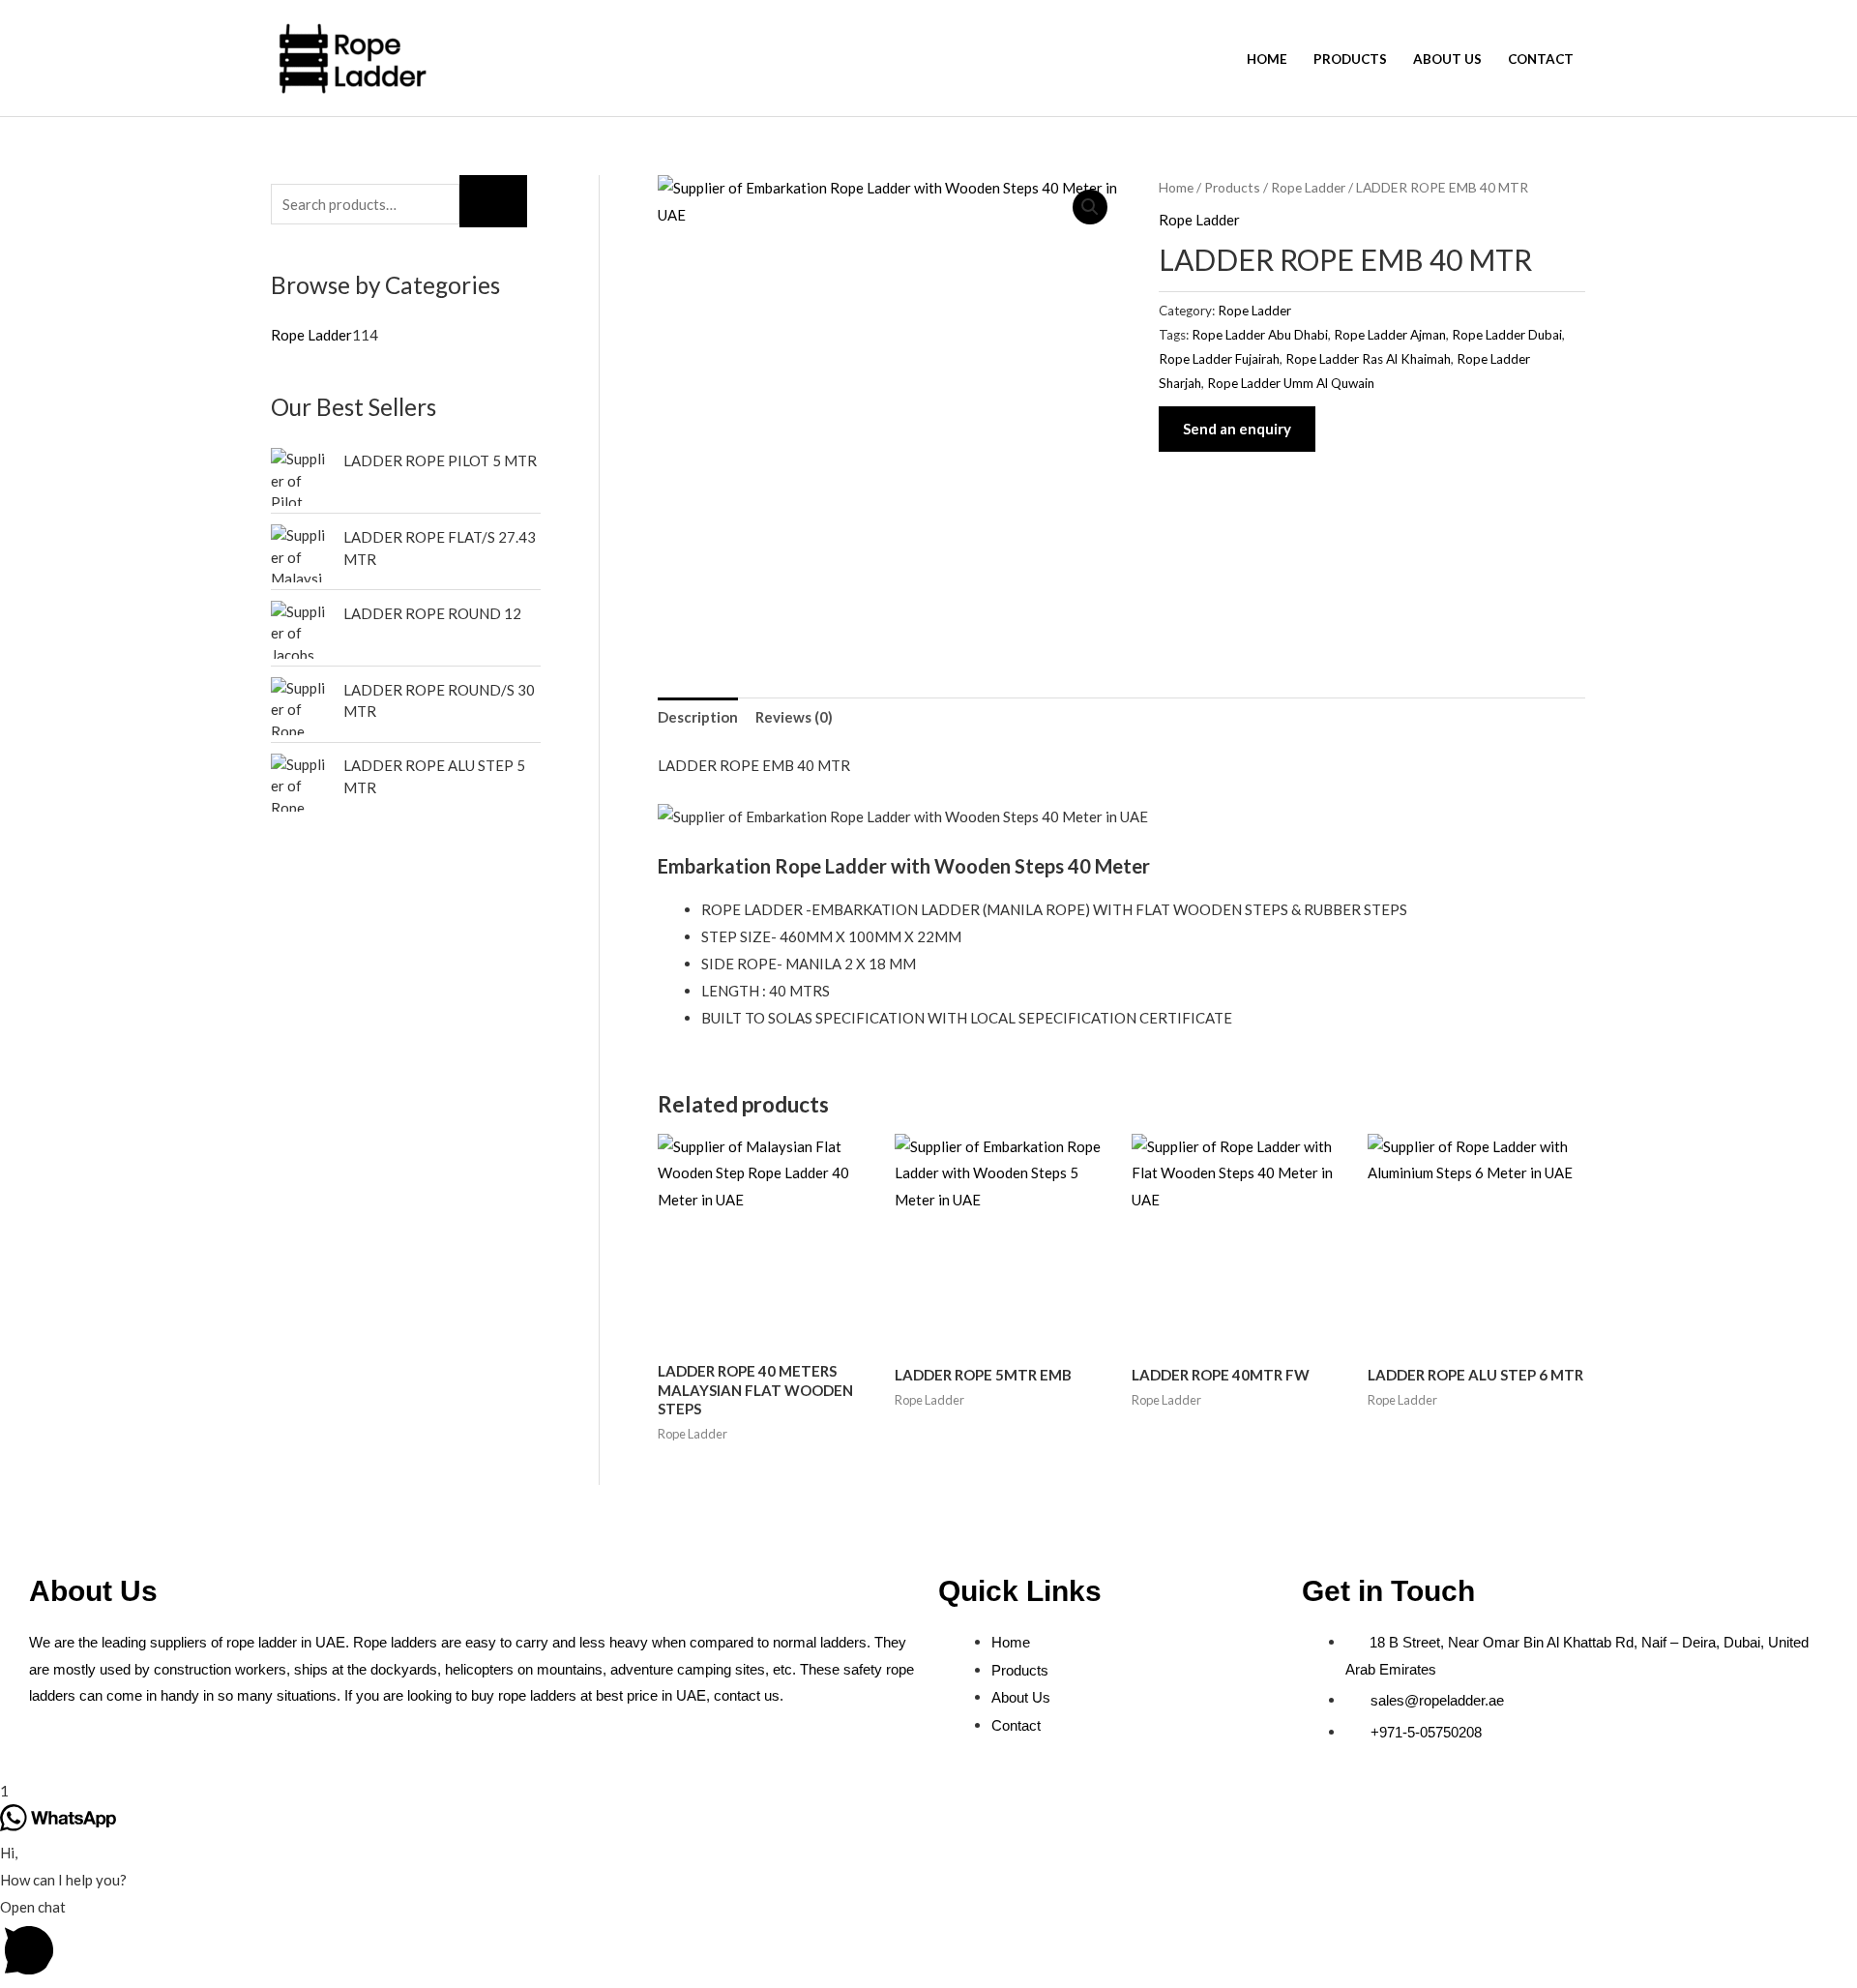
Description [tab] (698, 717)
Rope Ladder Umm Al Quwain (1291, 383)
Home (1267, 59)
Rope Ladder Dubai (1507, 335)
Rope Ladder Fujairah (1219, 359)
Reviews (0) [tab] (794, 717)
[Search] (493, 201)
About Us (1447, 59)
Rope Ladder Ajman (1390, 335)
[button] (1090, 207)
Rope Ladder (1308, 187)
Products (1350, 59)
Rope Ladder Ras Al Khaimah (1368, 359)
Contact (1541, 59)
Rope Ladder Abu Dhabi (1260, 335)
